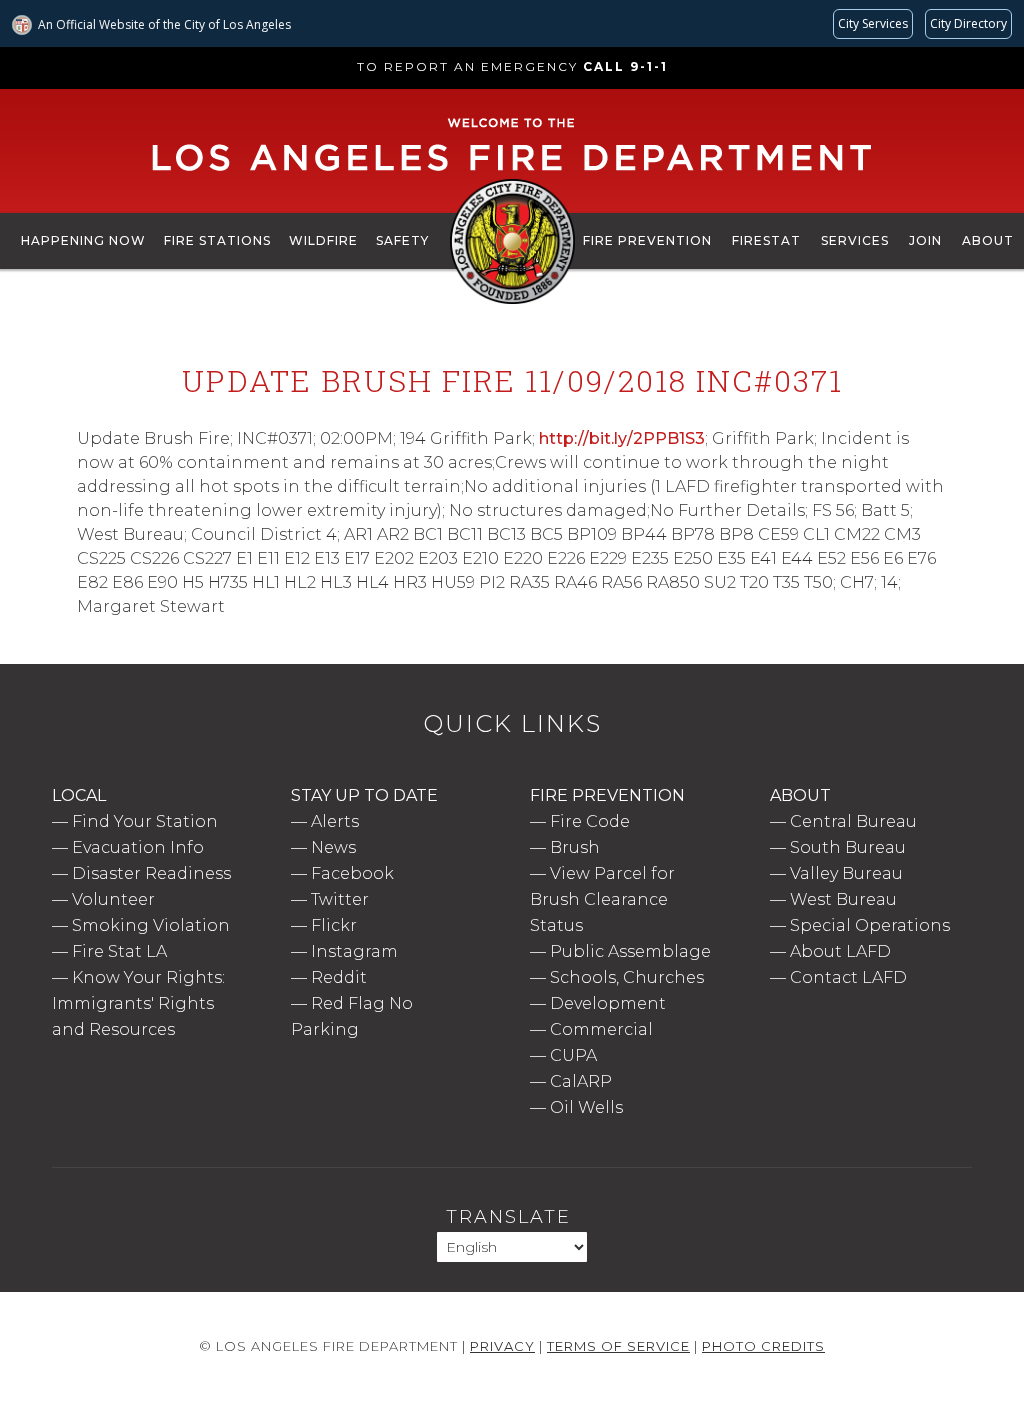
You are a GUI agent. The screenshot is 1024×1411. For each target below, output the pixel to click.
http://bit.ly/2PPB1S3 (622, 438)
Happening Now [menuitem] (83, 240)
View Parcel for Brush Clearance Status (602, 899)
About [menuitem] (988, 240)
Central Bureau (853, 821)
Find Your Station (145, 821)
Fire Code (590, 821)
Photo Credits (763, 1346)
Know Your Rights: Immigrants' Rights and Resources (138, 1003)
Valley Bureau (846, 873)
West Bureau (843, 899)
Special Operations (870, 925)
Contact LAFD (848, 977)
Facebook (352, 873)
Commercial (601, 1029)
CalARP (581, 1081)
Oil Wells (586, 1107)
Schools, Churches (627, 977)
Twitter (340, 899)
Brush (575, 847)
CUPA (573, 1055)
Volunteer (113, 899)
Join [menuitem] (925, 240)
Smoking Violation (151, 925)
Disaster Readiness (151, 873)
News (333, 847)
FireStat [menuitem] (766, 240)
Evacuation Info (138, 847)
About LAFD (840, 951)
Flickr (334, 925)
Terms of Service (618, 1346)
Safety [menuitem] (402, 240)
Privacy (502, 1346)
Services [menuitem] (855, 240)
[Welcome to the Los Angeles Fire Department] (512, 172)
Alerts (335, 821)
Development (608, 1003)
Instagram (354, 951)
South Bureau (848, 847)
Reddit (339, 977)
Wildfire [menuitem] (323, 240)
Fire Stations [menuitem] (217, 240)
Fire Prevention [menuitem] (647, 240)
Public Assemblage (630, 951)
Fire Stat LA (119, 951)
